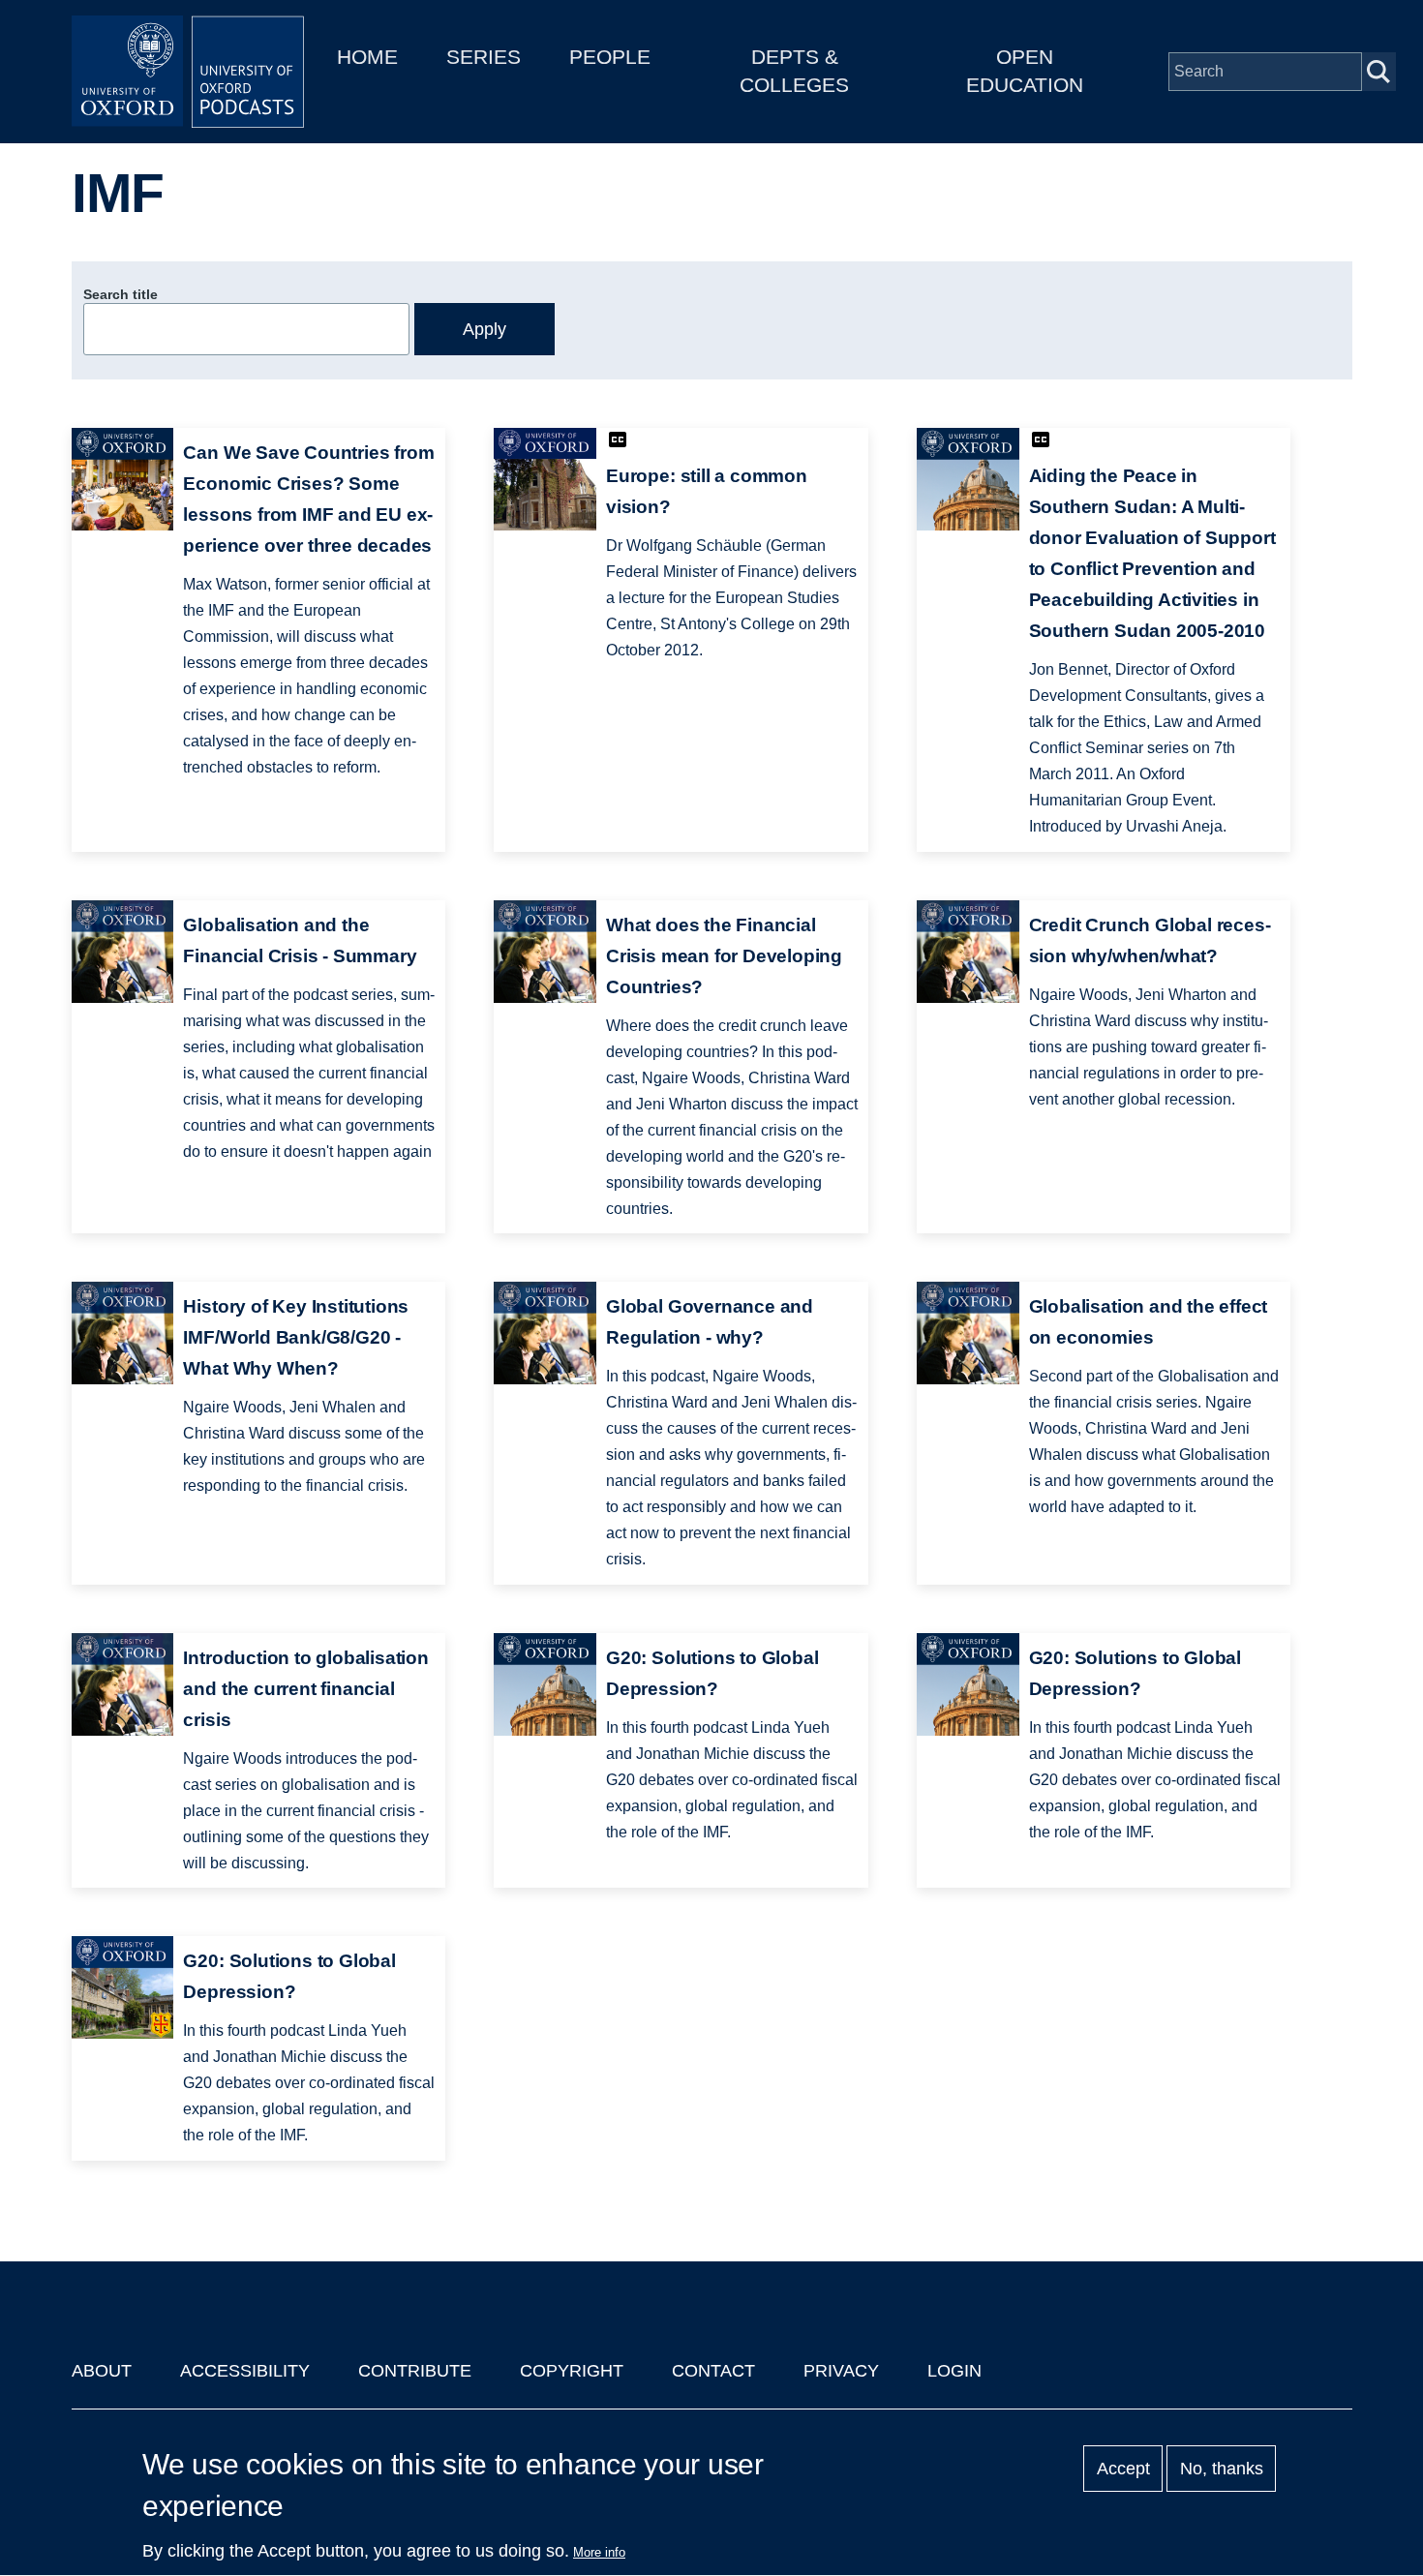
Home (367, 57)
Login (954, 2371)
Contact (713, 2371)
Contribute (415, 2371)
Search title (121, 294)
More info (599, 2552)
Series (484, 57)
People (610, 57)
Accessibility (245, 2371)
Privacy (841, 2371)
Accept (1123, 2469)
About (102, 2371)
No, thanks (1222, 2469)
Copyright (572, 2371)
